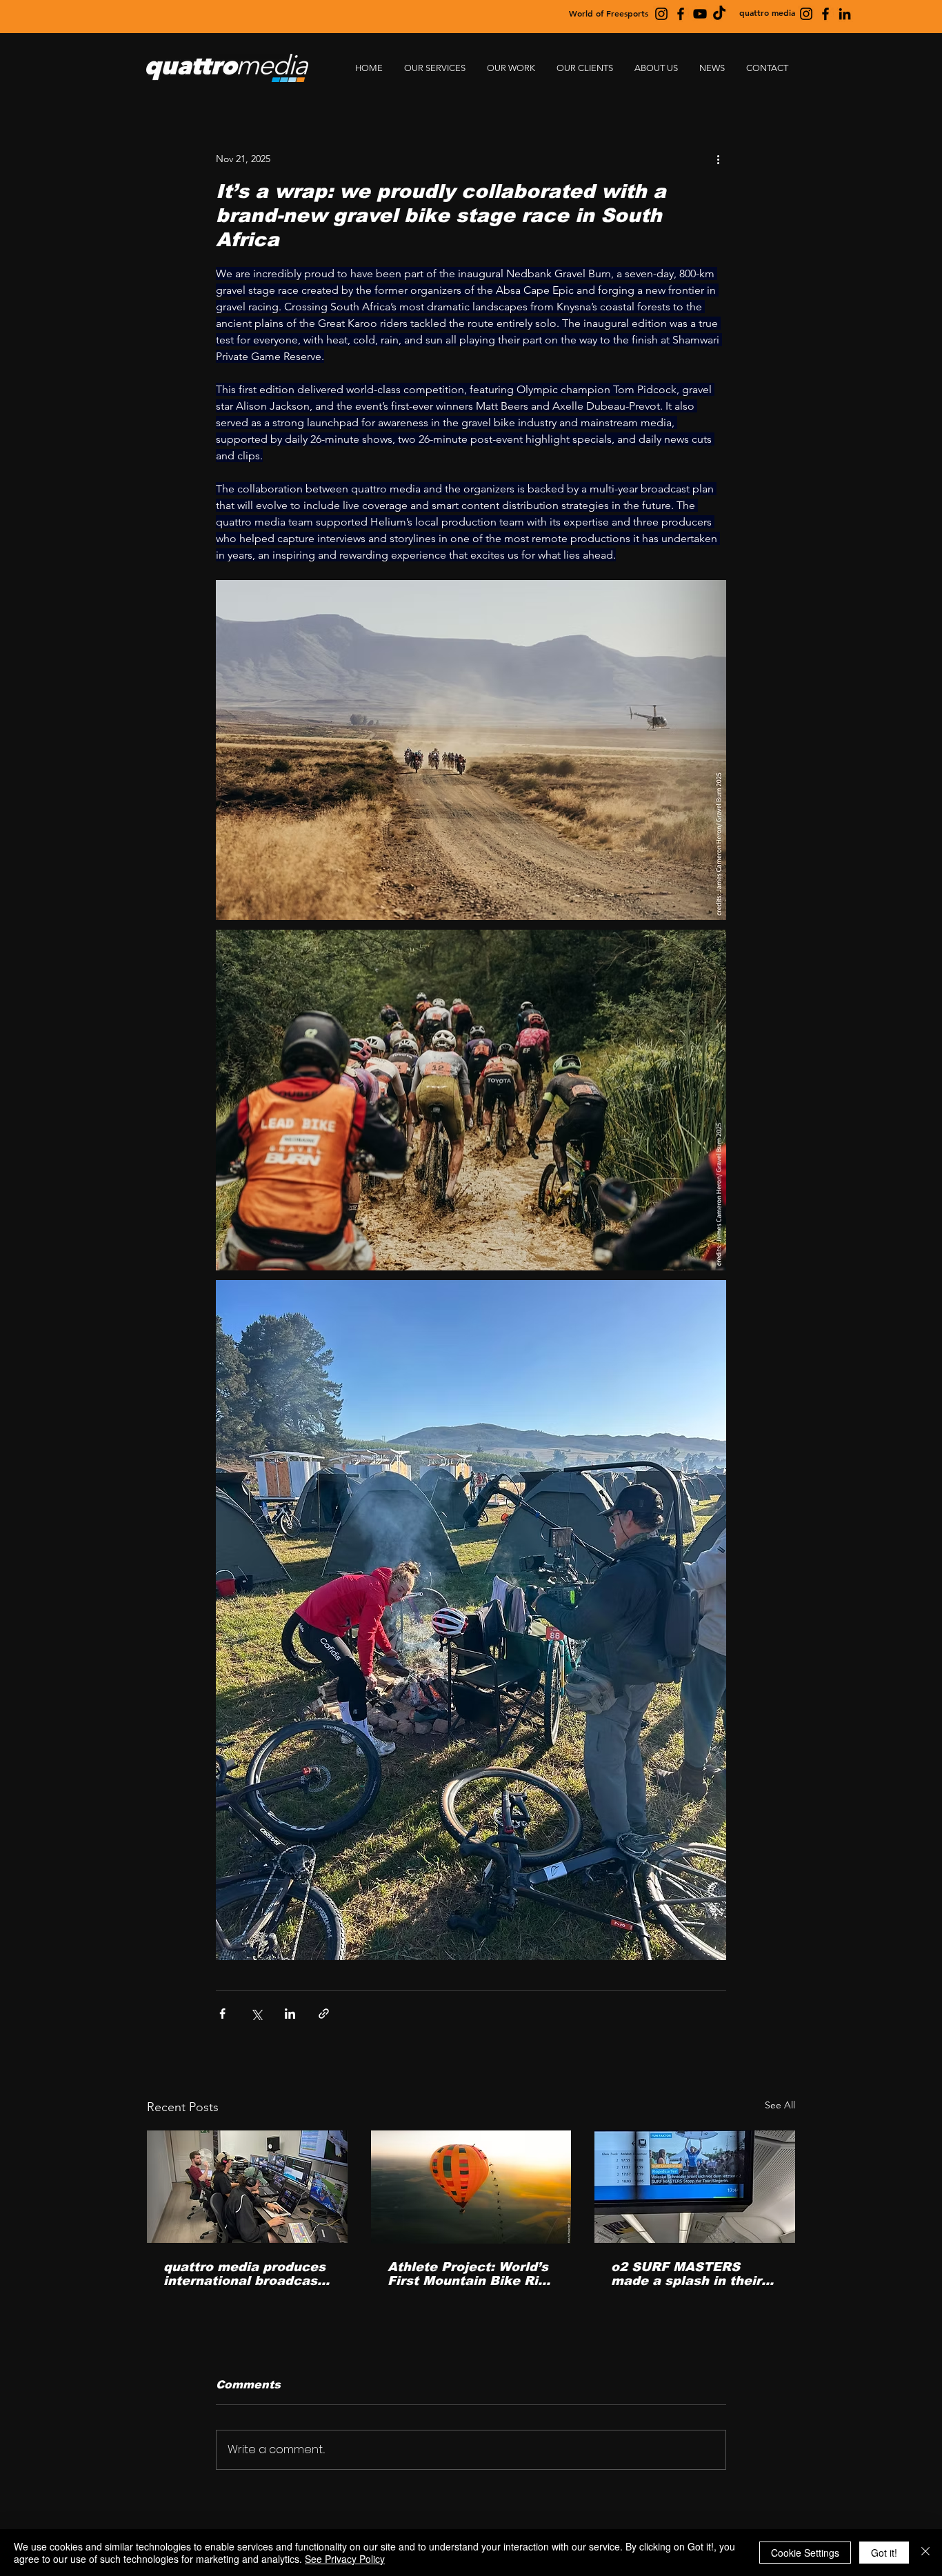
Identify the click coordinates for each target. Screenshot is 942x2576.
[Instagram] (661, 14)
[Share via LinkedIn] (290, 2014)
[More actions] (718, 159)
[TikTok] (719, 14)
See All (780, 2105)
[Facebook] (681, 14)
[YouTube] (700, 14)
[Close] (925, 2553)
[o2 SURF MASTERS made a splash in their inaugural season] (695, 2187)
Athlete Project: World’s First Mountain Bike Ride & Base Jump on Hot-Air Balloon (471, 2274)
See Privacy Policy (345, 2559)
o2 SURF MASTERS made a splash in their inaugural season (686, 2274)
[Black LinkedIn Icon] (845, 14)
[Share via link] (324, 2014)
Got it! (884, 2553)
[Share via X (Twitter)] (256, 2014)
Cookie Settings (805, 2553)
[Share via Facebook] (222, 2014)
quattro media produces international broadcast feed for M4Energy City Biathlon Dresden (244, 2274)
